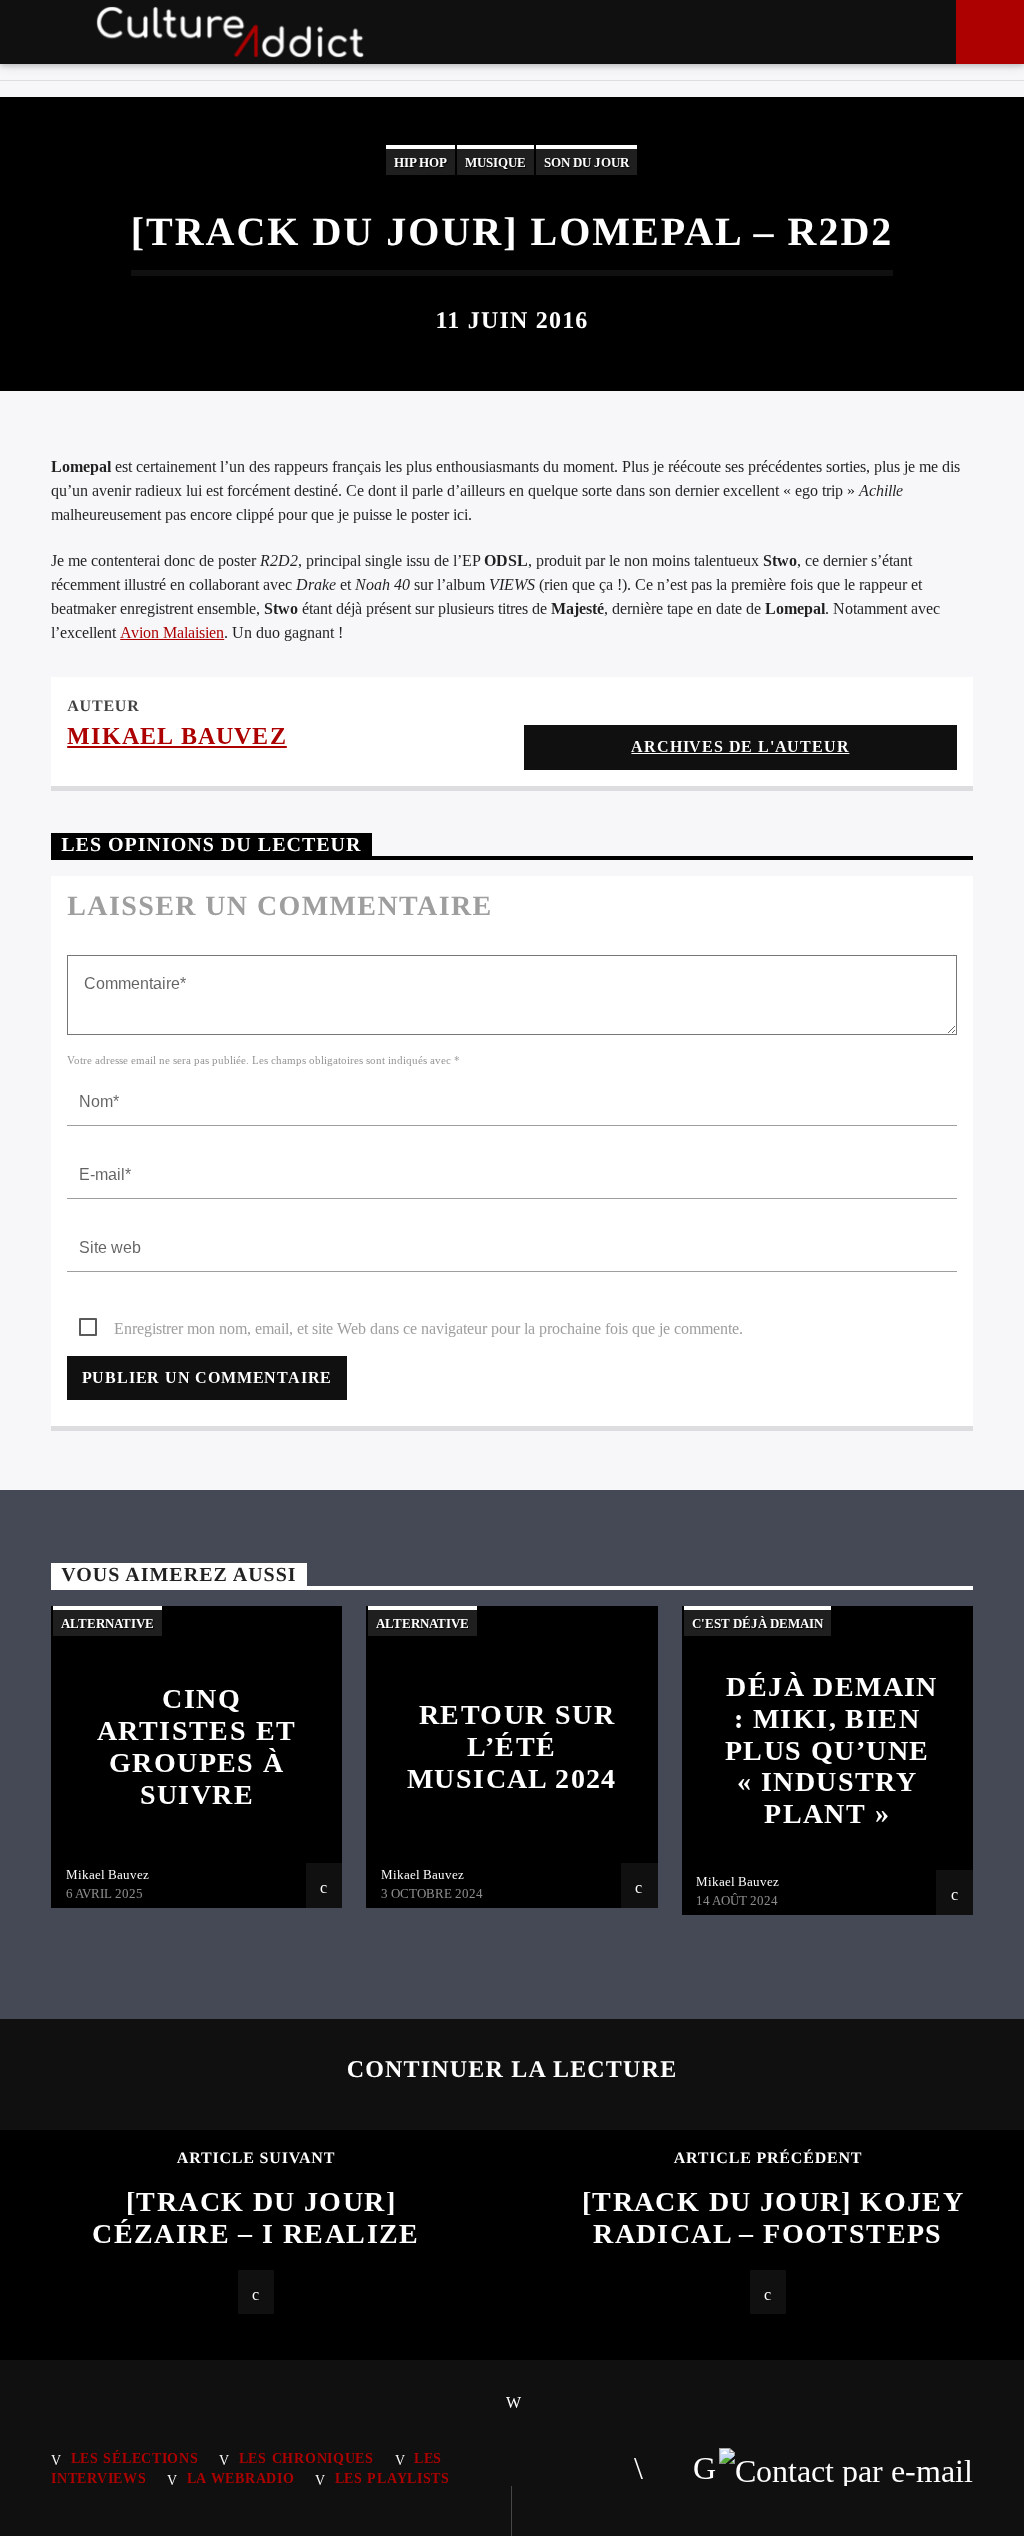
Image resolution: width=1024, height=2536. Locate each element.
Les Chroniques (306, 2458)
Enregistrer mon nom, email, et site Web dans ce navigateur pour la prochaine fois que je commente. (428, 1328)
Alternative (107, 1623)
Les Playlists (392, 2478)
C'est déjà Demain (757, 1623)
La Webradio (241, 2478)
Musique (495, 162)
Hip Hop (420, 162)
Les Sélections (135, 2458)
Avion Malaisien (172, 632)
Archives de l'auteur (740, 746)
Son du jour (586, 162)
